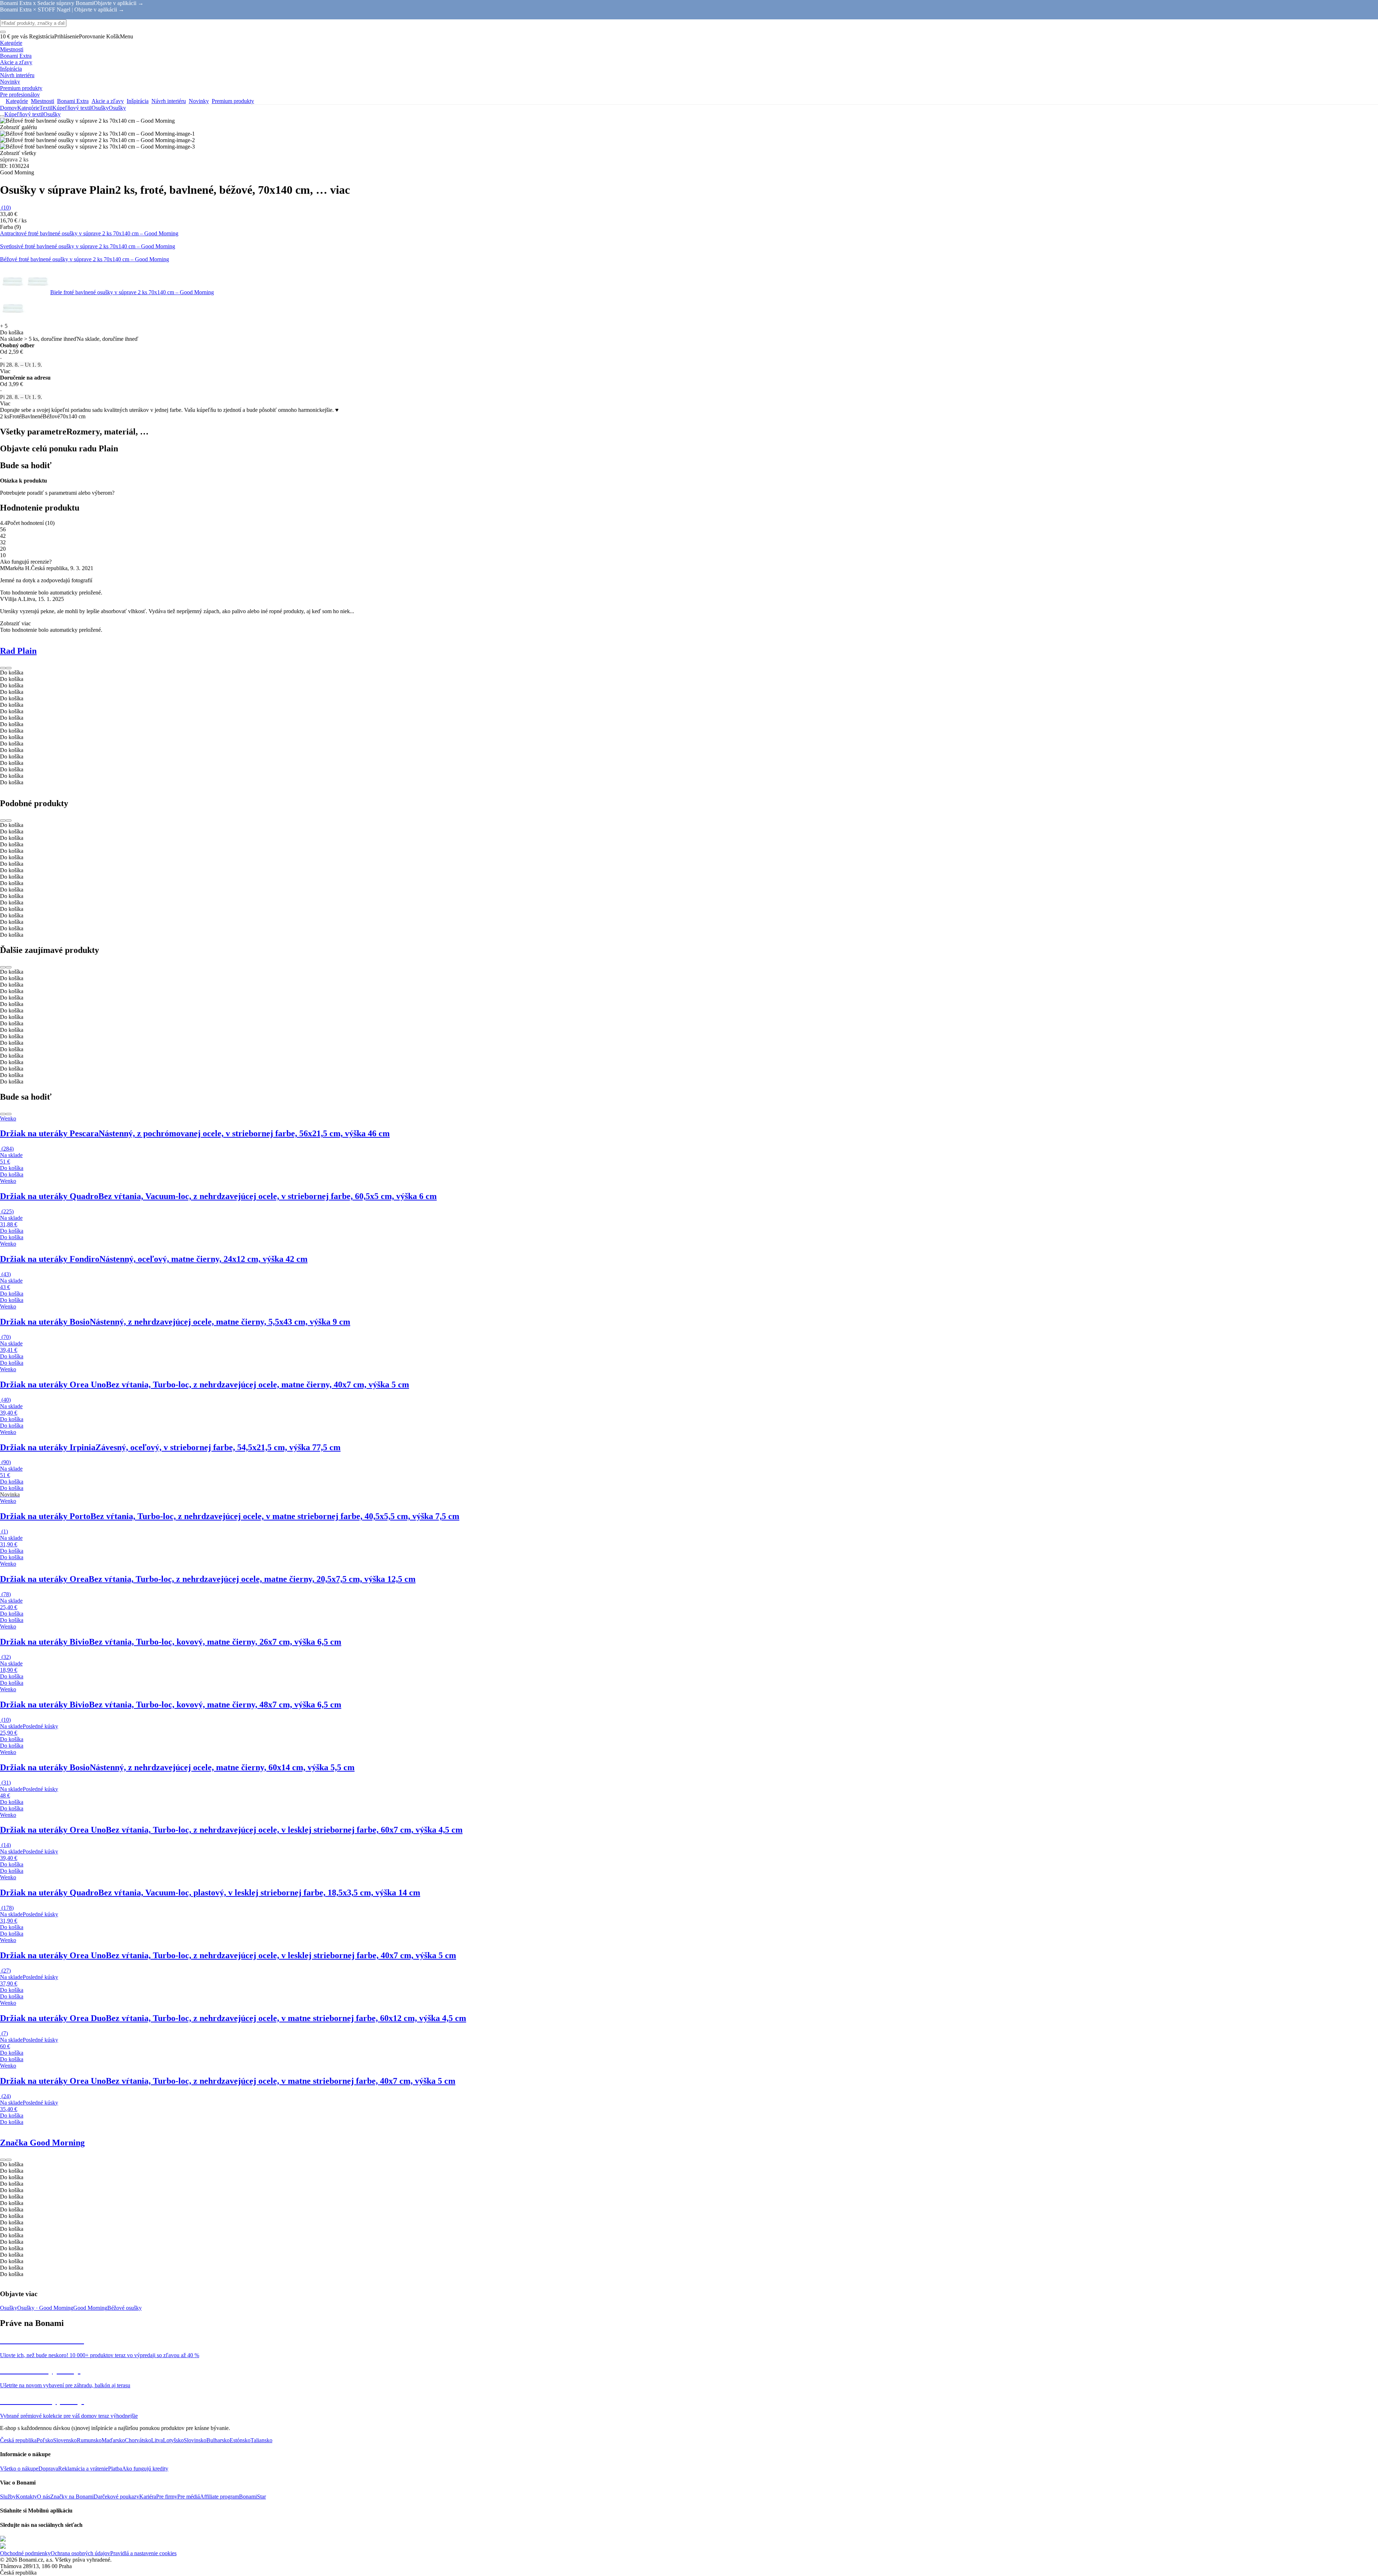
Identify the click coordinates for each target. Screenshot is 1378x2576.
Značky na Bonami (72, 2497)
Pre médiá (189, 2497)
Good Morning (90, 2308)
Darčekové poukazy (116, 2497)
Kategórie (28, 108)
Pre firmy (167, 2497)
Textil (46, 108)
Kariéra (148, 2497)
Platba (115, 2469)
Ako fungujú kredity (145, 2469)
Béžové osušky (125, 2308)
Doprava (48, 2469)
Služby (8, 2497)
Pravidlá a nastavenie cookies (143, 2553)
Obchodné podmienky (25, 2553)
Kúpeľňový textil (72, 108)
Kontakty (26, 2497)
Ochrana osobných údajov (80, 2553)
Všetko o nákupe (19, 2469)
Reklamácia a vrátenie (83, 2469)
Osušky (117, 108)
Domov (9, 108)
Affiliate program (219, 2497)
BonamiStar (252, 2497)
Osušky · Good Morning (45, 2308)
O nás (44, 2497)
